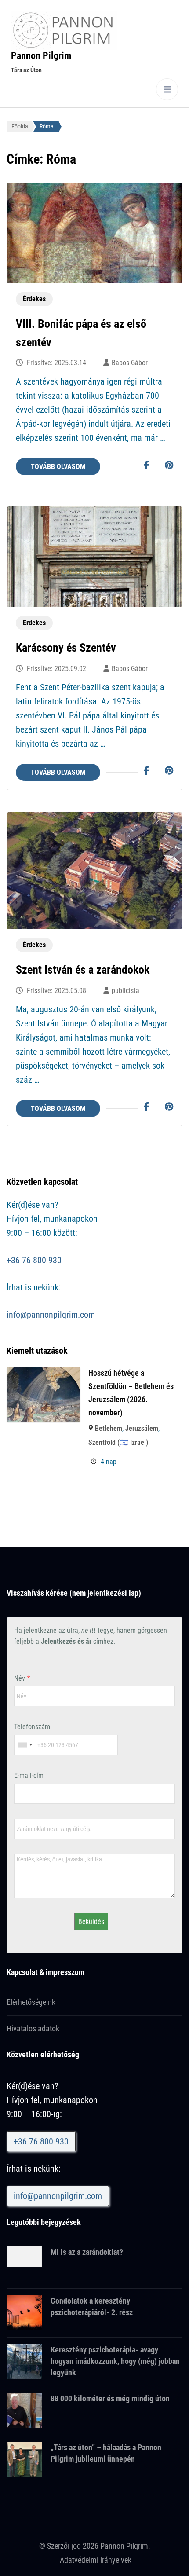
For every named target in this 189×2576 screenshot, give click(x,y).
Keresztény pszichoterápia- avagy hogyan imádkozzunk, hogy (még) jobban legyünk (115, 2361)
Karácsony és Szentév (66, 648)
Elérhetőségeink (31, 2002)
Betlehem (109, 1428)
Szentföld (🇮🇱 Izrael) (118, 1442)
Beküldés (91, 1922)
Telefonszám (32, 1727)
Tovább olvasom (58, 467)
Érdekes (34, 299)
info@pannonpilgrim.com (51, 1315)
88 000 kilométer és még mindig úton (110, 2398)
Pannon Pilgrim (41, 56)
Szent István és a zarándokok (83, 970)
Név (20, 1678)
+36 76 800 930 (34, 1260)
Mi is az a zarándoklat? (87, 2252)
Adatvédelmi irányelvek (96, 2560)
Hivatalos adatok (33, 2028)
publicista (125, 991)
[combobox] (25, 1745)
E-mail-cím (29, 1775)
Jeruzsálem (142, 1428)
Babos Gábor (130, 363)
